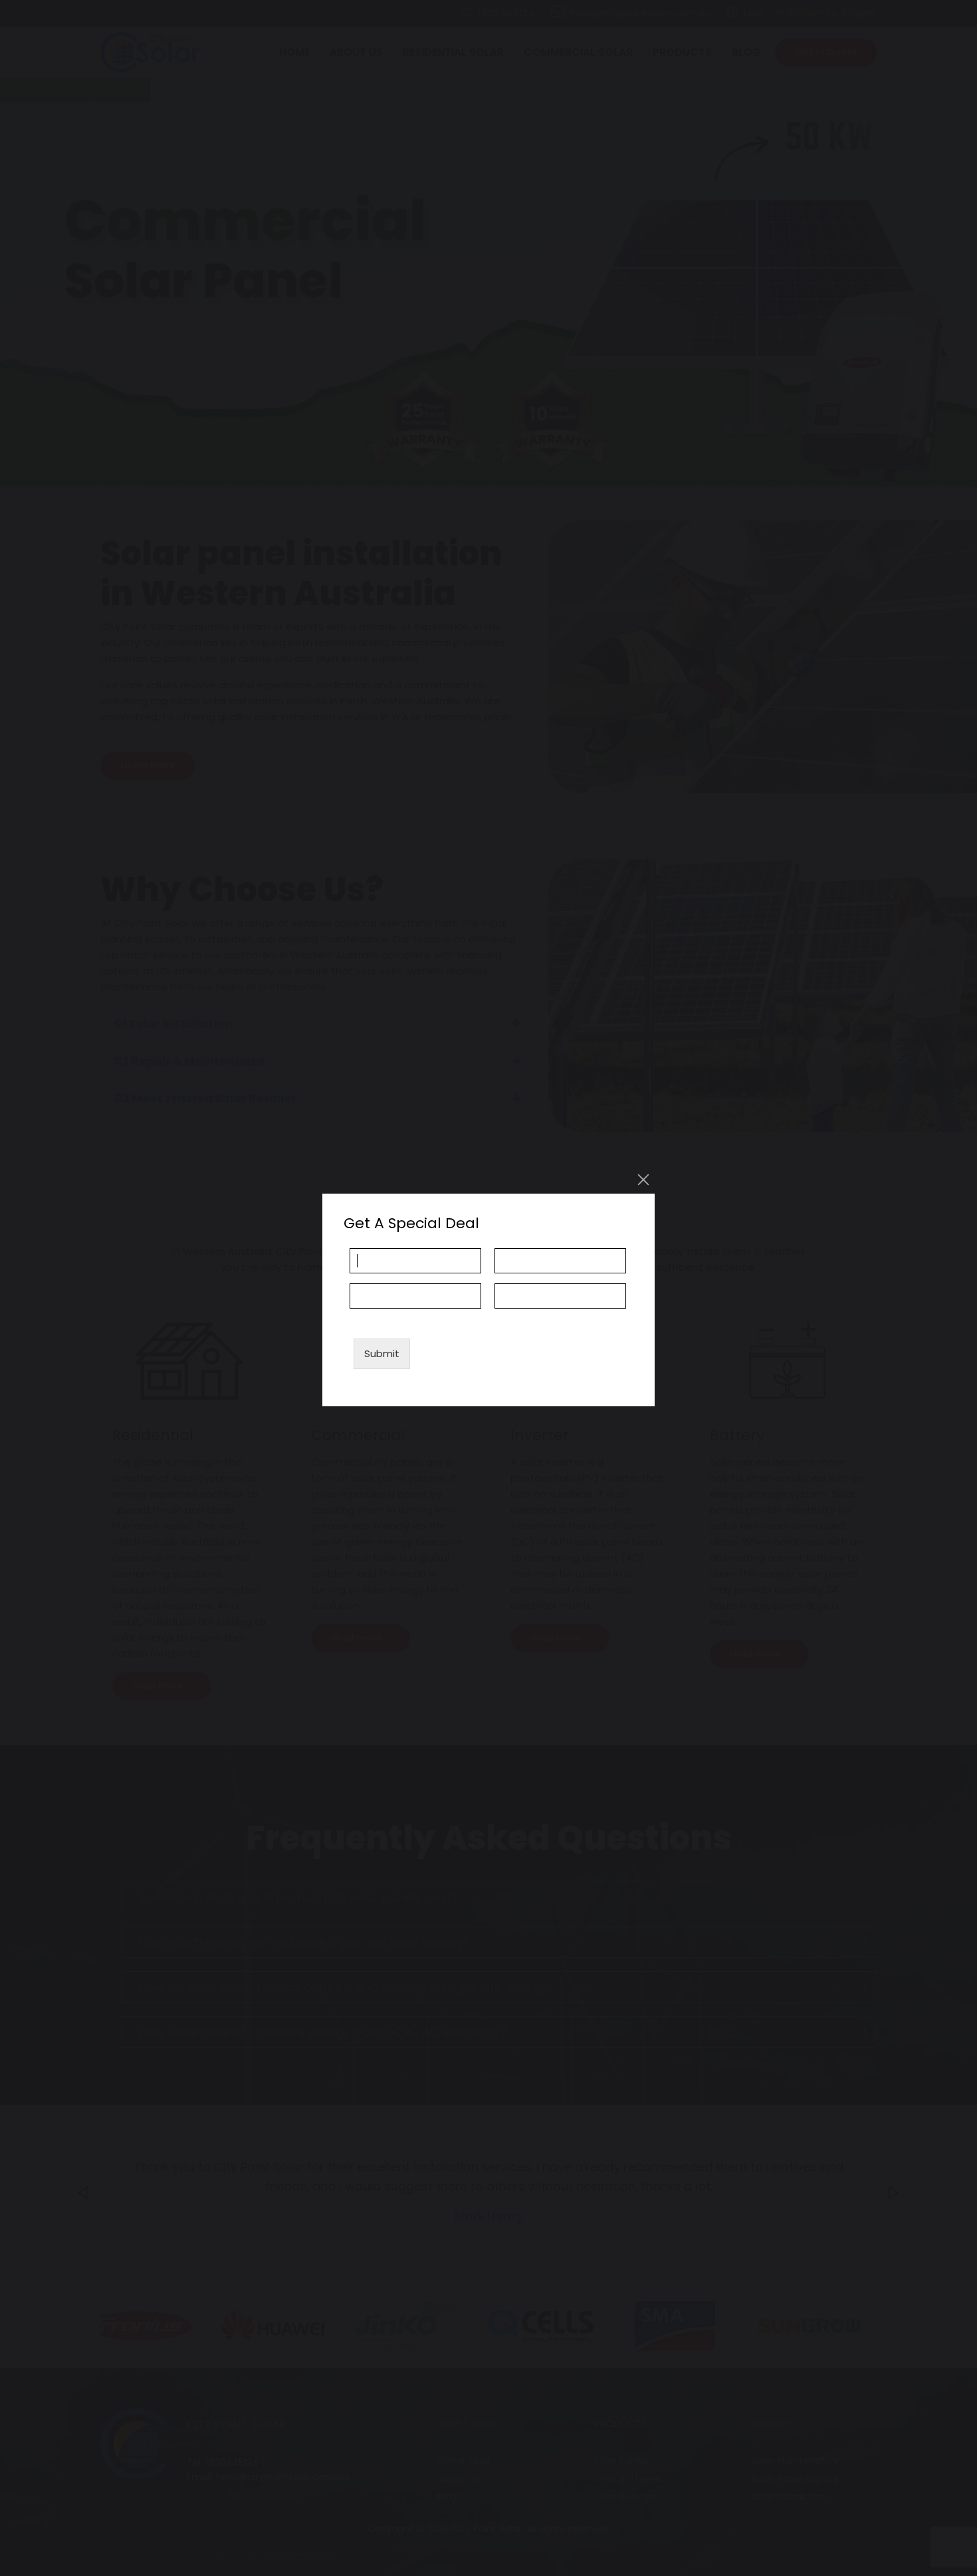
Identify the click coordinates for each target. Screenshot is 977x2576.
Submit (382, 1353)
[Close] (643, 1180)
